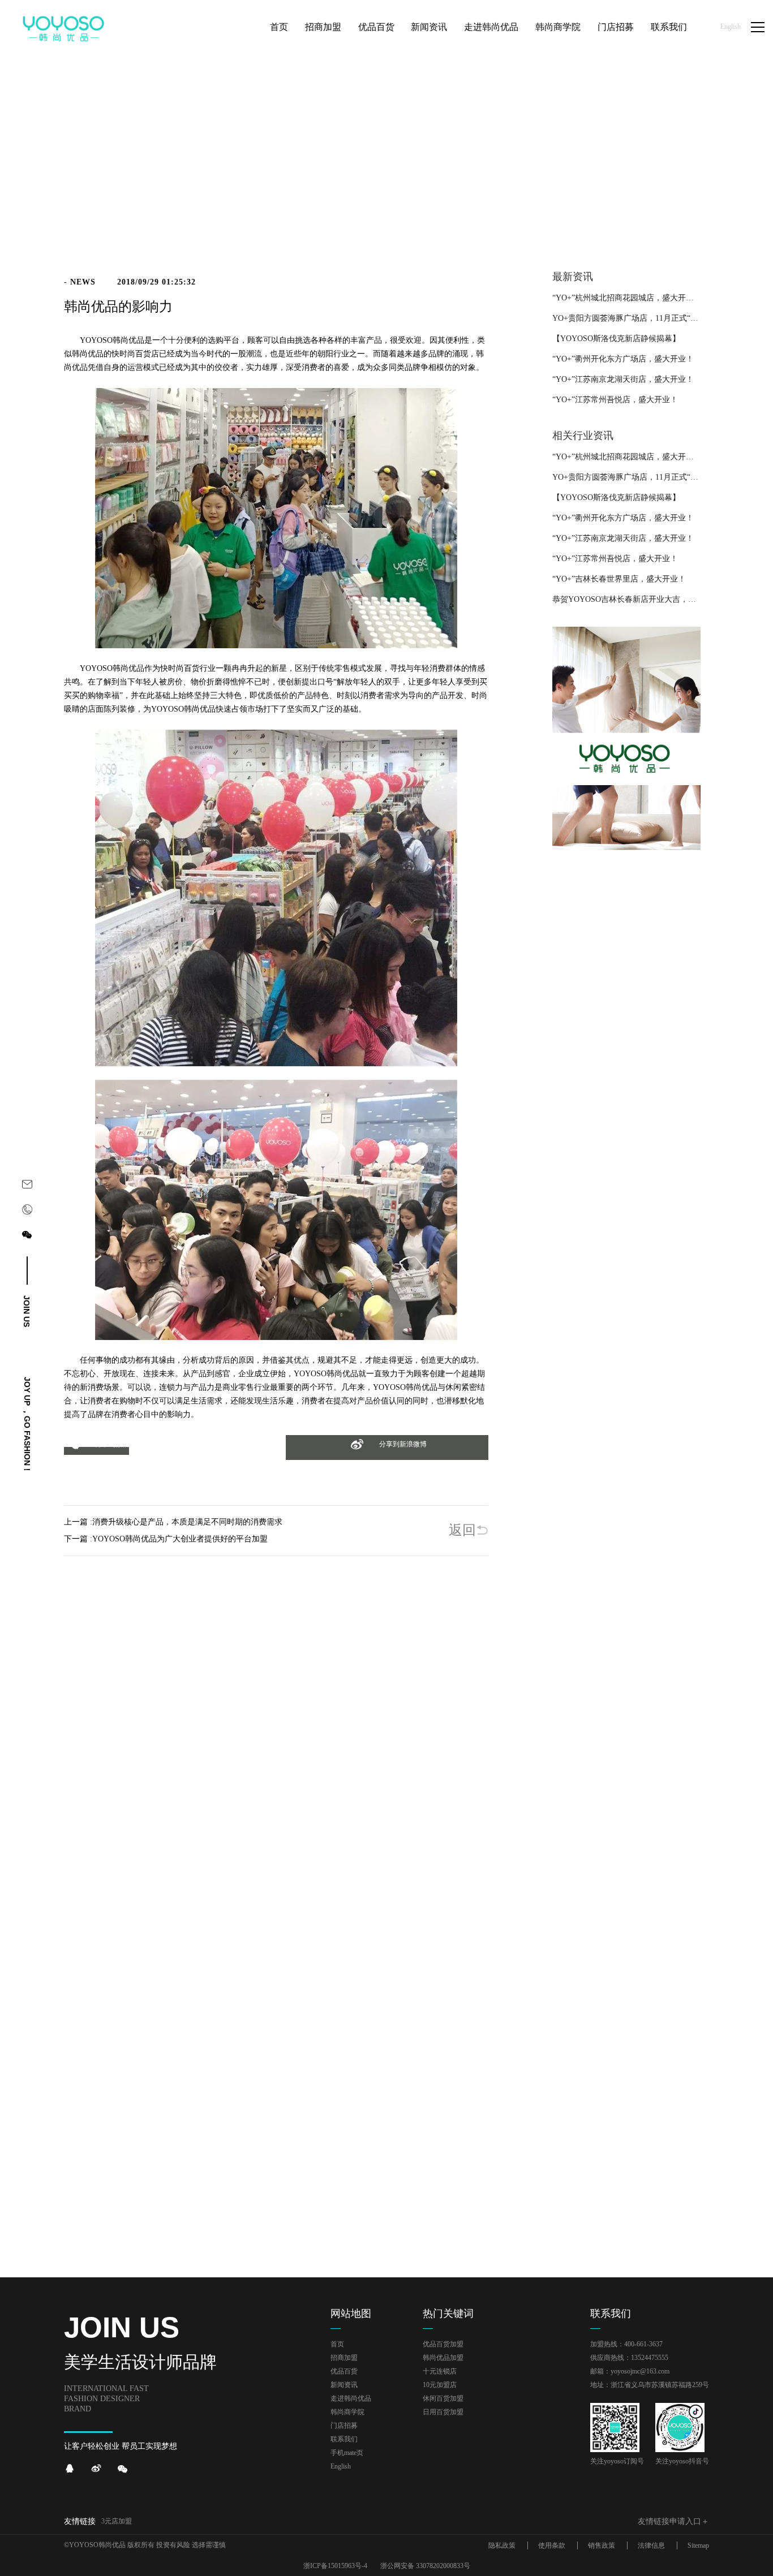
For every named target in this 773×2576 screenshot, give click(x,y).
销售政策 (602, 2545)
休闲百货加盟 (443, 2398)
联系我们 (344, 2439)
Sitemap (698, 2545)
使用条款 (552, 2545)
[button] (96, 1451)
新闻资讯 (696, 202)
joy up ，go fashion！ (27, 1425)
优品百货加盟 (443, 2344)
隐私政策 (502, 2545)
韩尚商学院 (347, 2412)
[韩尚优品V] (96, 2469)
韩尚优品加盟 (443, 2358)
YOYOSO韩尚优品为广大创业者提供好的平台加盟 (180, 1539)
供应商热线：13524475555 (629, 2358)
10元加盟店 (440, 2385)
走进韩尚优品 (351, 2398)
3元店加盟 (117, 2521)
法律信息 (651, 2545)
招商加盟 (344, 2358)
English (731, 27)
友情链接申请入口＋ (673, 2521)
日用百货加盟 (443, 2412)
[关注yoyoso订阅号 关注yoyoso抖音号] (27, 1237)
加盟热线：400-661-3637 (626, 2344)
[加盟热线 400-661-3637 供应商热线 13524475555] (27, 1212)
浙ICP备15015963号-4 (335, 2566)
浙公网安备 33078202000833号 (425, 2566)
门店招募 (344, 2426)
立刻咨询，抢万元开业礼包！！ (386, 1927)
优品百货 (344, 2371)
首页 (667, 202)
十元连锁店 (440, 2371)
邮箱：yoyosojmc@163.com (630, 2371)
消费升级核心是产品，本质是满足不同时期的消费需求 (187, 1522)
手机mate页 (347, 2453)
